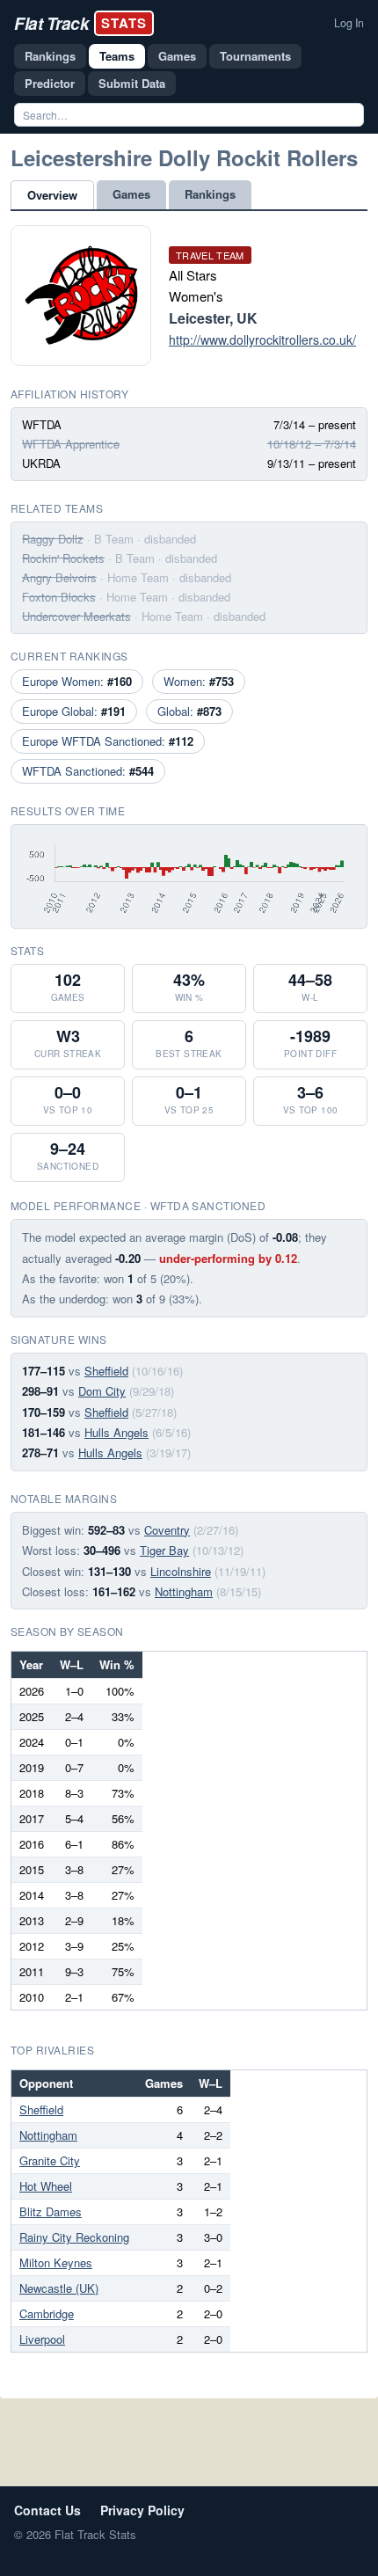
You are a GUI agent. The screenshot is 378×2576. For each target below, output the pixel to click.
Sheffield (106, 1371)
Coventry (167, 1530)
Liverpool (42, 2339)
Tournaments (255, 56)
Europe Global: (74, 711)
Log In (349, 23)
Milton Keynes (56, 2262)
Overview (52, 195)
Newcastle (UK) (59, 2288)
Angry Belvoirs (59, 577)
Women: (199, 681)
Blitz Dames (51, 2211)
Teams (117, 56)
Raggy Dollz (53, 539)
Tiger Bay (164, 1550)
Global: (189, 711)
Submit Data (132, 83)
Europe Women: (77, 681)
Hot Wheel (46, 2186)
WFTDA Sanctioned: (88, 771)
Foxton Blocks (59, 597)
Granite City (50, 2160)
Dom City (102, 1391)
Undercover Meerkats (76, 616)
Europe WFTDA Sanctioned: (108, 741)
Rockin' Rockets (63, 558)
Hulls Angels (116, 1432)
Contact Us (47, 2510)
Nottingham (184, 1591)
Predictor (50, 83)
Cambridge (47, 2313)
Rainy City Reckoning (74, 2237)
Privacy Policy (142, 2510)
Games (177, 56)
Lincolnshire (181, 1571)
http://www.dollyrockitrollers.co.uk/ (262, 339)
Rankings (50, 56)
